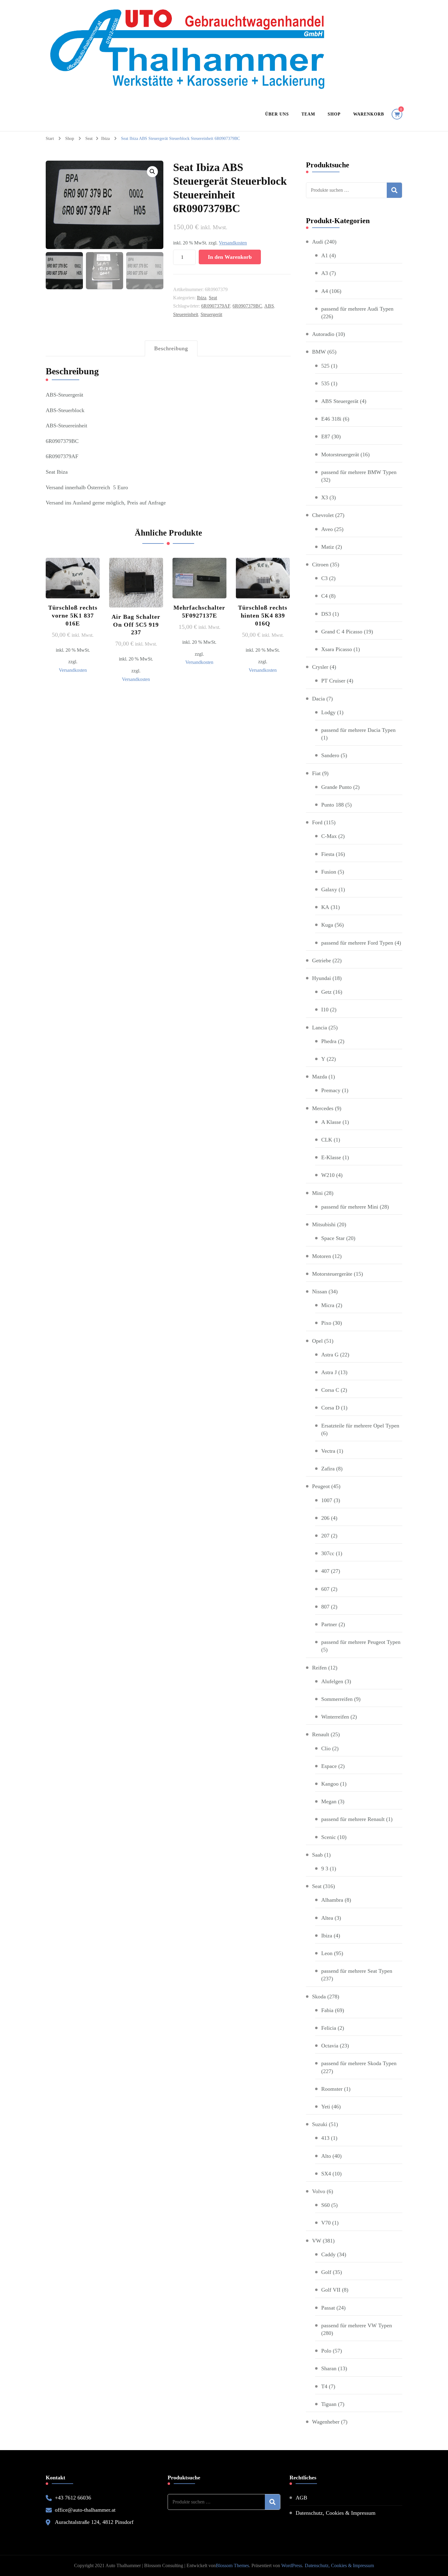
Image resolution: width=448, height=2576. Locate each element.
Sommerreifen (337, 1699)
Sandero (330, 755)
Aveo (327, 529)
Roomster (332, 2089)
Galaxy (329, 889)
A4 (325, 291)
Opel (317, 1341)
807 (325, 1607)
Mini (317, 1193)
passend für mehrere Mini (350, 1207)
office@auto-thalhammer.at (85, 2510)
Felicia (329, 2028)
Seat (213, 298)
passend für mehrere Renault (353, 1819)
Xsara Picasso (337, 649)
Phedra (329, 1041)
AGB (301, 2498)
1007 (327, 1500)
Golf (326, 2272)
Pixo (326, 1323)
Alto (326, 2156)
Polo (326, 2351)
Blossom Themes (232, 2565)
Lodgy (328, 712)
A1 (325, 255)
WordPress (292, 2565)
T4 (324, 2386)
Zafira (328, 1469)
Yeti (326, 2107)
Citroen (320, 565)
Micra (328, 1305)
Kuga (327, 925)
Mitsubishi (324, 1224)
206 (325, 1518)
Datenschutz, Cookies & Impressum (336, 2513)
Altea (327, 1918)
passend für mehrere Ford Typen (357, 943)
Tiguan (329, 2404)
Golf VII (331, 2290)
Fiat (316, 773)
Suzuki (320, 2124)
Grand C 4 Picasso (342, 632)
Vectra (328, 1451)
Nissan (320, 1292)
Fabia (327, 2010)
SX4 (326, 2174)
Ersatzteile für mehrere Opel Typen (360, 1426)
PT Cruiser (333, 681)
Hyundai (322, 978)
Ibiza (202, 298)
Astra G (330, 1355)
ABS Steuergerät (340, 401)
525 (325, 366)
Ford (317, 822)
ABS (269, 306)
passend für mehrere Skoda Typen (359, 2063)
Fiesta (328, 854)
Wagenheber (326, 2422)
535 (325, 383)
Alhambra (332, 1900)
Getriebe (322, 960)
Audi (318, 242)
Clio (326, 1748)
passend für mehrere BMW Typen (359, 472)
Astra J (329, 1372)
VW (317, 2241)
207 (325, 1536)
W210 (328, 1175)
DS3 (326, 614)
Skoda (319, 1997)
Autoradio (323, 334)
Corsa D (330, 1408)
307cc (328, 1553)
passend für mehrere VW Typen (357, 2325)
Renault (321, 1734)
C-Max (329, 836)
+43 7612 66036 (73, 2498)
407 (325, 1571)
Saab (317, 1855)
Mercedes (323, 1108)
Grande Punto (336, 787)
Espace (329, 1766)
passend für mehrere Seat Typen (357, 1971)
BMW (319, 352)
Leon (327, 1953)
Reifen (319, 1668)
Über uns (277, 114)
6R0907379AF (216, 306)
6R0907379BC (247, 306)
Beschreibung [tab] (171, 348)
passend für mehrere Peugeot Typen (361, 1642)
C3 (324, 578)
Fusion (329, 872)
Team (308, 114)
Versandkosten (233, 243)
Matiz (328, 547)
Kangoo (330, 1784)
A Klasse (331, 1122)
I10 (325, 1010)
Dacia (318, 699)
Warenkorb (369, 114)
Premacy (331, 1090)
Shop (334, 114)
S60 (325, 2205)
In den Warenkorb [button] (73, 597)
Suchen (394, 190)
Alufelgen (332, 1681)
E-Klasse (331, 1157)
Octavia (330, 2046)
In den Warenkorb (230, 257)
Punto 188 (332, 805)
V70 (326, 2223)
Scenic (329, 1837)
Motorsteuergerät (340, 454)
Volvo (319, 2191)
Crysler (320, 667)
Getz (326, 992)
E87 (326, 436)
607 (325, 1589)
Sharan (329, 2368)
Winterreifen (335, 1717)
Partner (329, 1624)
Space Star (333, 1238)
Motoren (322, 1256)
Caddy (328, 2254)
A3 (325, 273)
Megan (329, 1801)
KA (325, 907)
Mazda (320, 1077)
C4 (324, 596)
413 (325, 2138)
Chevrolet (323, 515)
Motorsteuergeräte (332, 1274)
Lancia (320, 1028)
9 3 (325, 1869)
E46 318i (331, 419)
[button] (152, 172)
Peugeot (321, 1486)
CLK (327, 1140)
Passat (328, 2308)
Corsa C (330, 1390)
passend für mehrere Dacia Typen (358, 730)
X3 (325, 497)
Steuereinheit (186, 314)
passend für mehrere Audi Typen (357, 309)
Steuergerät (211, 314)
